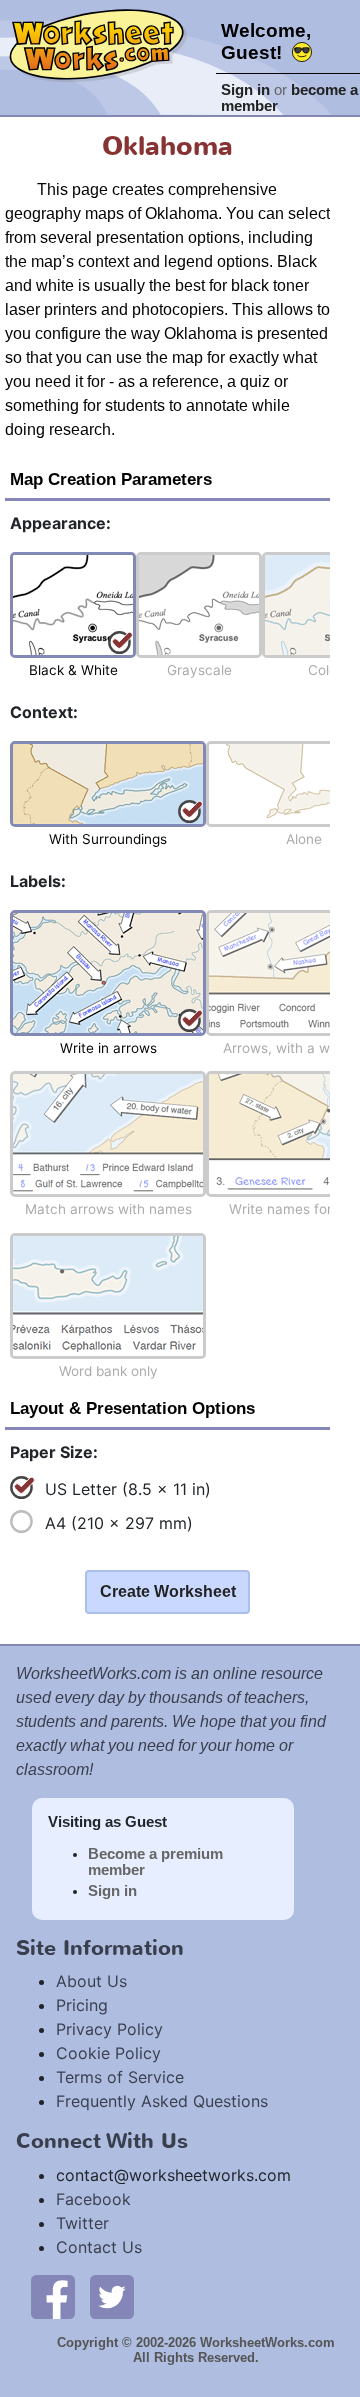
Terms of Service (120, 2077)
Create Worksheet (168, 1591)
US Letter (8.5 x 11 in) (128, 1489)
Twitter (82, 2223)
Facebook (93, 2199)
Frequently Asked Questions (162, 2101)
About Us (91, 1981)
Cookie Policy (108, 2053)
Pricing (82, 2005)
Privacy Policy (109, 2029)
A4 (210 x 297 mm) (119, 1523)
